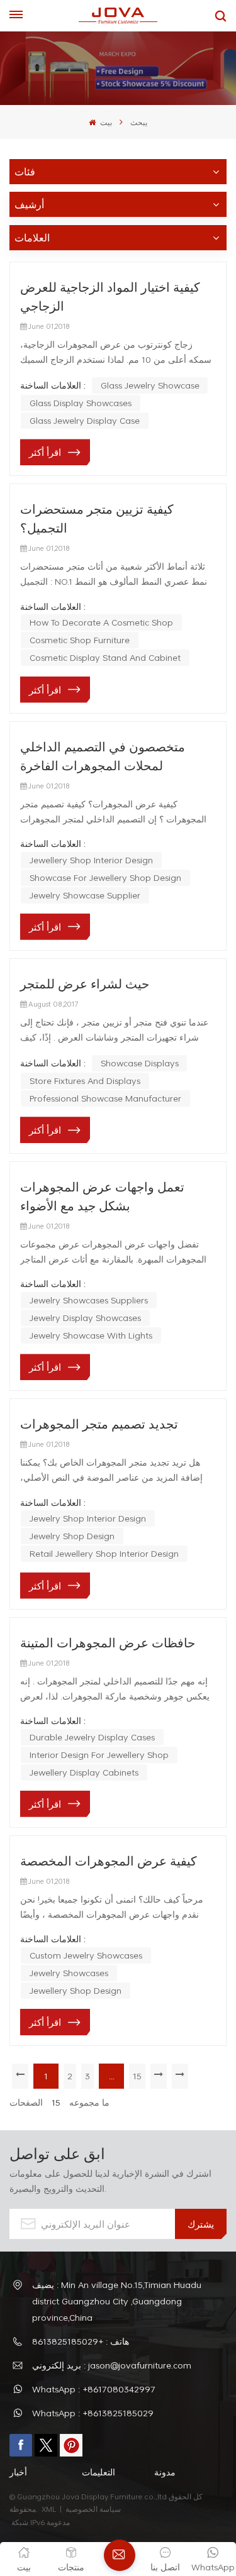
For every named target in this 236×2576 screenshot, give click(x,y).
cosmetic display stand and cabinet (105, 657)
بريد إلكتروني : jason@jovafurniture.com (112, 2365)
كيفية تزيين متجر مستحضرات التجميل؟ (97, 518)
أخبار (18, 2472)
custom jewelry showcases (86, 1955)
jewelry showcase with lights (91, 1335)
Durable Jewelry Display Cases (92, 1737)
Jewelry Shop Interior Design (88, 1518)
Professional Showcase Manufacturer (105, 1098)
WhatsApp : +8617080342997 (94, 2389)
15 (137, 2076)
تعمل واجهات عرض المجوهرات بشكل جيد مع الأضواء (102, 1196)
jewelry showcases (69, 1973)
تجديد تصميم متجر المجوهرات (99, 1423)
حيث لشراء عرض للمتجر (85, 983)
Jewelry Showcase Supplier (85, 895)
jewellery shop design (76, 1990)
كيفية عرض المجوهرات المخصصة (109, 1860)
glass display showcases (81, 403)
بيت (105, 122)
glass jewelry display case (85, 420)
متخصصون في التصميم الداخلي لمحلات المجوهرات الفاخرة (103, 756)
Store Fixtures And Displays (85, 1081)
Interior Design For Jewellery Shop (99, 1755)
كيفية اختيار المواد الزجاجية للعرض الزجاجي (110, 296)
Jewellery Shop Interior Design (91, 860)
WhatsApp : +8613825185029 (93, 2413)
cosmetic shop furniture (80, 640)
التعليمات (98, 2472)
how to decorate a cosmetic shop (101, 622)
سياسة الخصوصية (94, 2509)
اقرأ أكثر (45, 452)
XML (49, 2509)
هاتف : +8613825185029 (81, 2341)
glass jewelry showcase (150, 385)
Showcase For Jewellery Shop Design (105, 877)
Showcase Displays (140, 1063)
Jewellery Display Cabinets (84, 1772)
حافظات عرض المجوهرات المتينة (108, 1642)
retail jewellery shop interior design (104, 1553)
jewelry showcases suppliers (89, 1300)
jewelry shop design (72, 1536)
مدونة (165, 2472)
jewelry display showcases (85, 1318)
